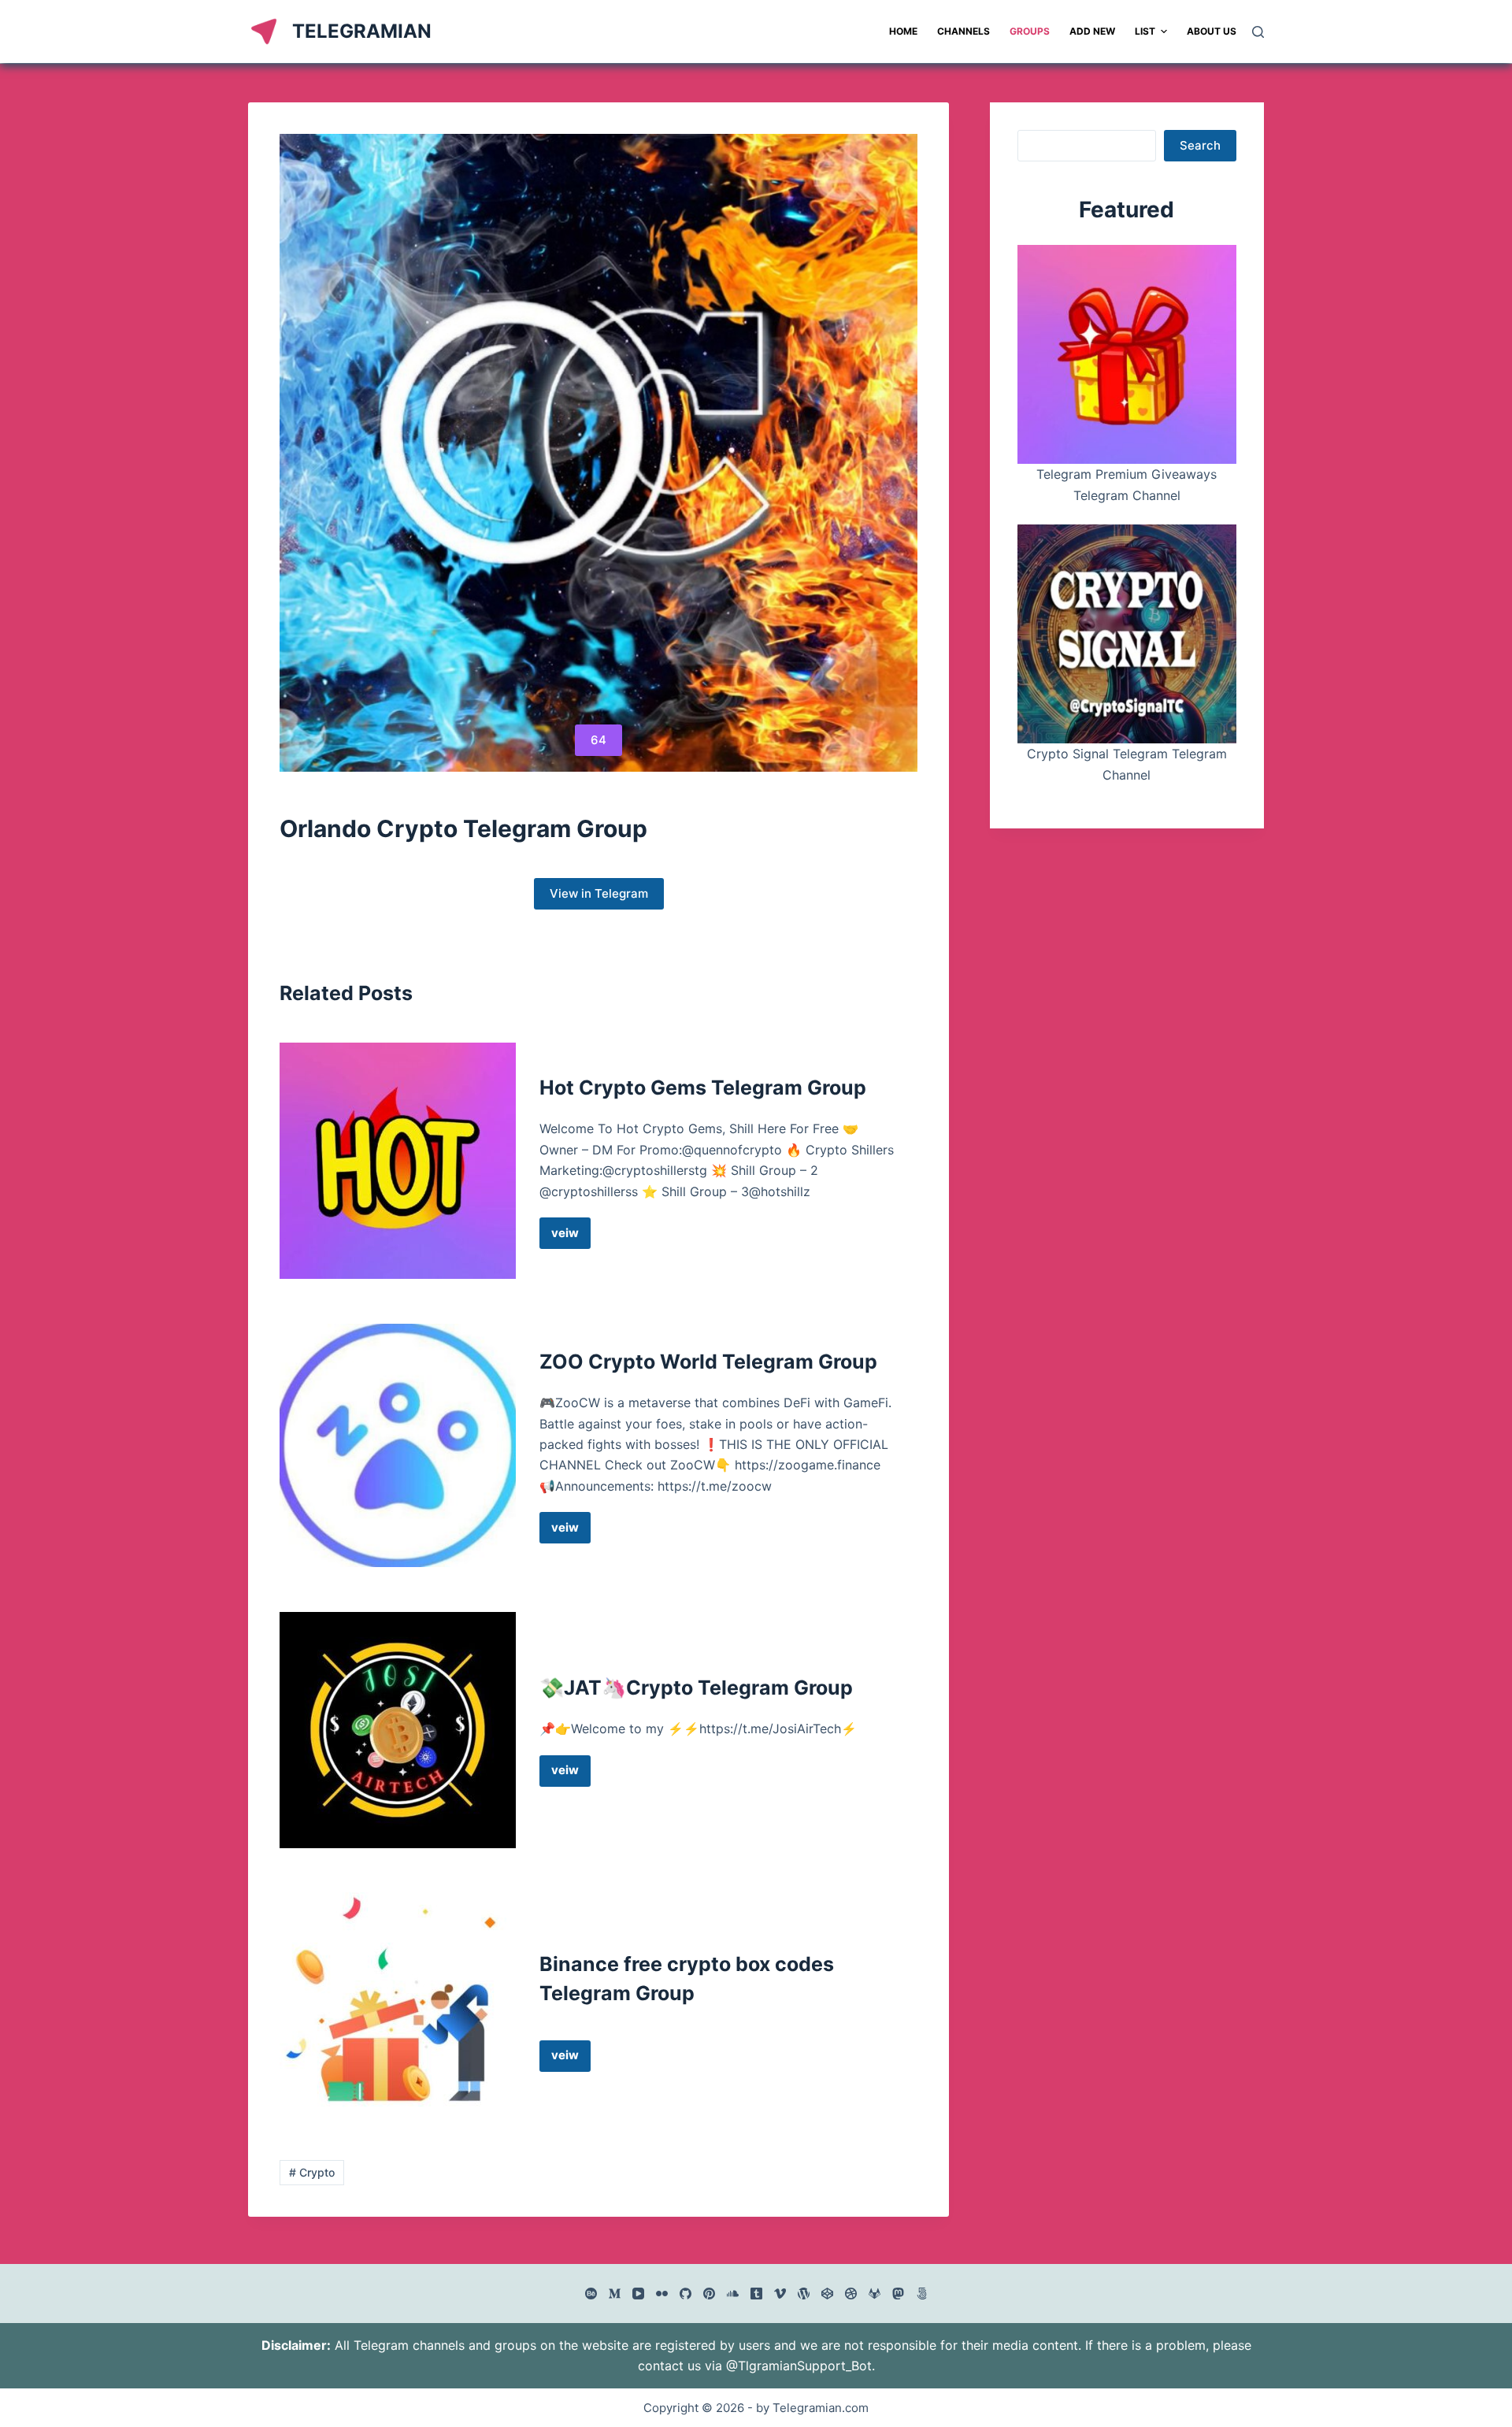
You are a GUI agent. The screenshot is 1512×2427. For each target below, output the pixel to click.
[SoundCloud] (733, 2294)
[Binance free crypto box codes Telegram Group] (398, 2010)
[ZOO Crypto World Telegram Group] (398, 1445)
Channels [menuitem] (964, 31)
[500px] (922, 2294)
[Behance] (591, 2294)
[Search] (1258, 32)
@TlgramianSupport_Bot (799, 2366)
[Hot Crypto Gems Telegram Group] (398, 1161)
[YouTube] (638, 2294)
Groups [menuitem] (1030, 31)
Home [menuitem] (903, 31)
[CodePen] (827, 2294)
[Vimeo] (780, 2294)
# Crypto (312, 2172)
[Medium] (615, 2294)
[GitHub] (686, 2294)
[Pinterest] (709, 2294)
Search (1200, 145)
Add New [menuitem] (1092, 31)
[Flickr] (662, 2294)
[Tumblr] (756, 2294)
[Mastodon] (898, 2294)
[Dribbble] (851, 2294)
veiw (571, 1237)
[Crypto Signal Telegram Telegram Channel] (1127, 634)
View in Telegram (599, 893)
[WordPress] (804, 2294)
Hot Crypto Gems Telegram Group (703, 1088)
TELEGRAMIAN (362, 31)
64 (598, 740)
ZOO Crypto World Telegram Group (708, 1362)
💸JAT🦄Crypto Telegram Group (696, 1688)
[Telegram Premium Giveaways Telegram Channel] (1127, 354)
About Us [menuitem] (1212, 31)
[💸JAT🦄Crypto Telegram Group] (398, 1730)
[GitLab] (875, 2294)
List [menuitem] (1145, 31)
